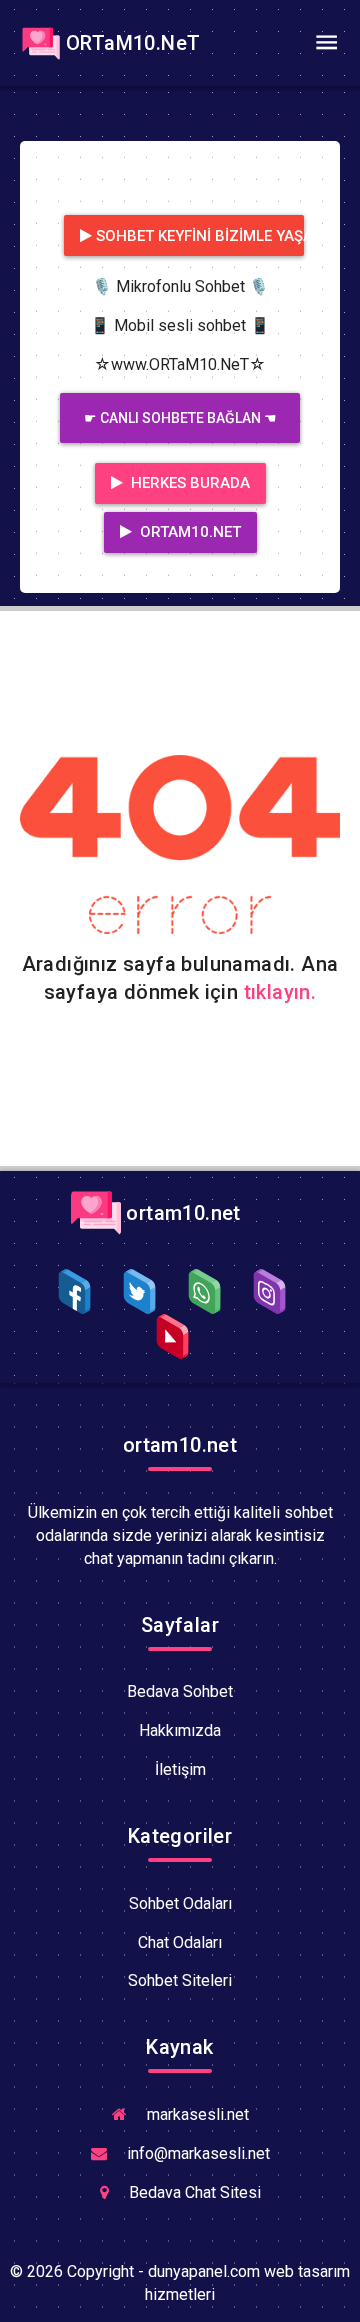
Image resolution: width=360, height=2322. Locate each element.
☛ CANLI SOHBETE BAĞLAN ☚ (180, 418)
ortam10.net (181, 1213)
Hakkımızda (180, 1730)
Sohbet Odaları (180, 1903)
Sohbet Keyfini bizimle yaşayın (200, 236)
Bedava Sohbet (180, 1691)
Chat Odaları (180, 1942)
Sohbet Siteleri (180, 1980)
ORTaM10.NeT (133, 43)
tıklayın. (280, 992)
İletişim (180, 1769)
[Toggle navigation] (326, 43)
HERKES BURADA (188, 483)
